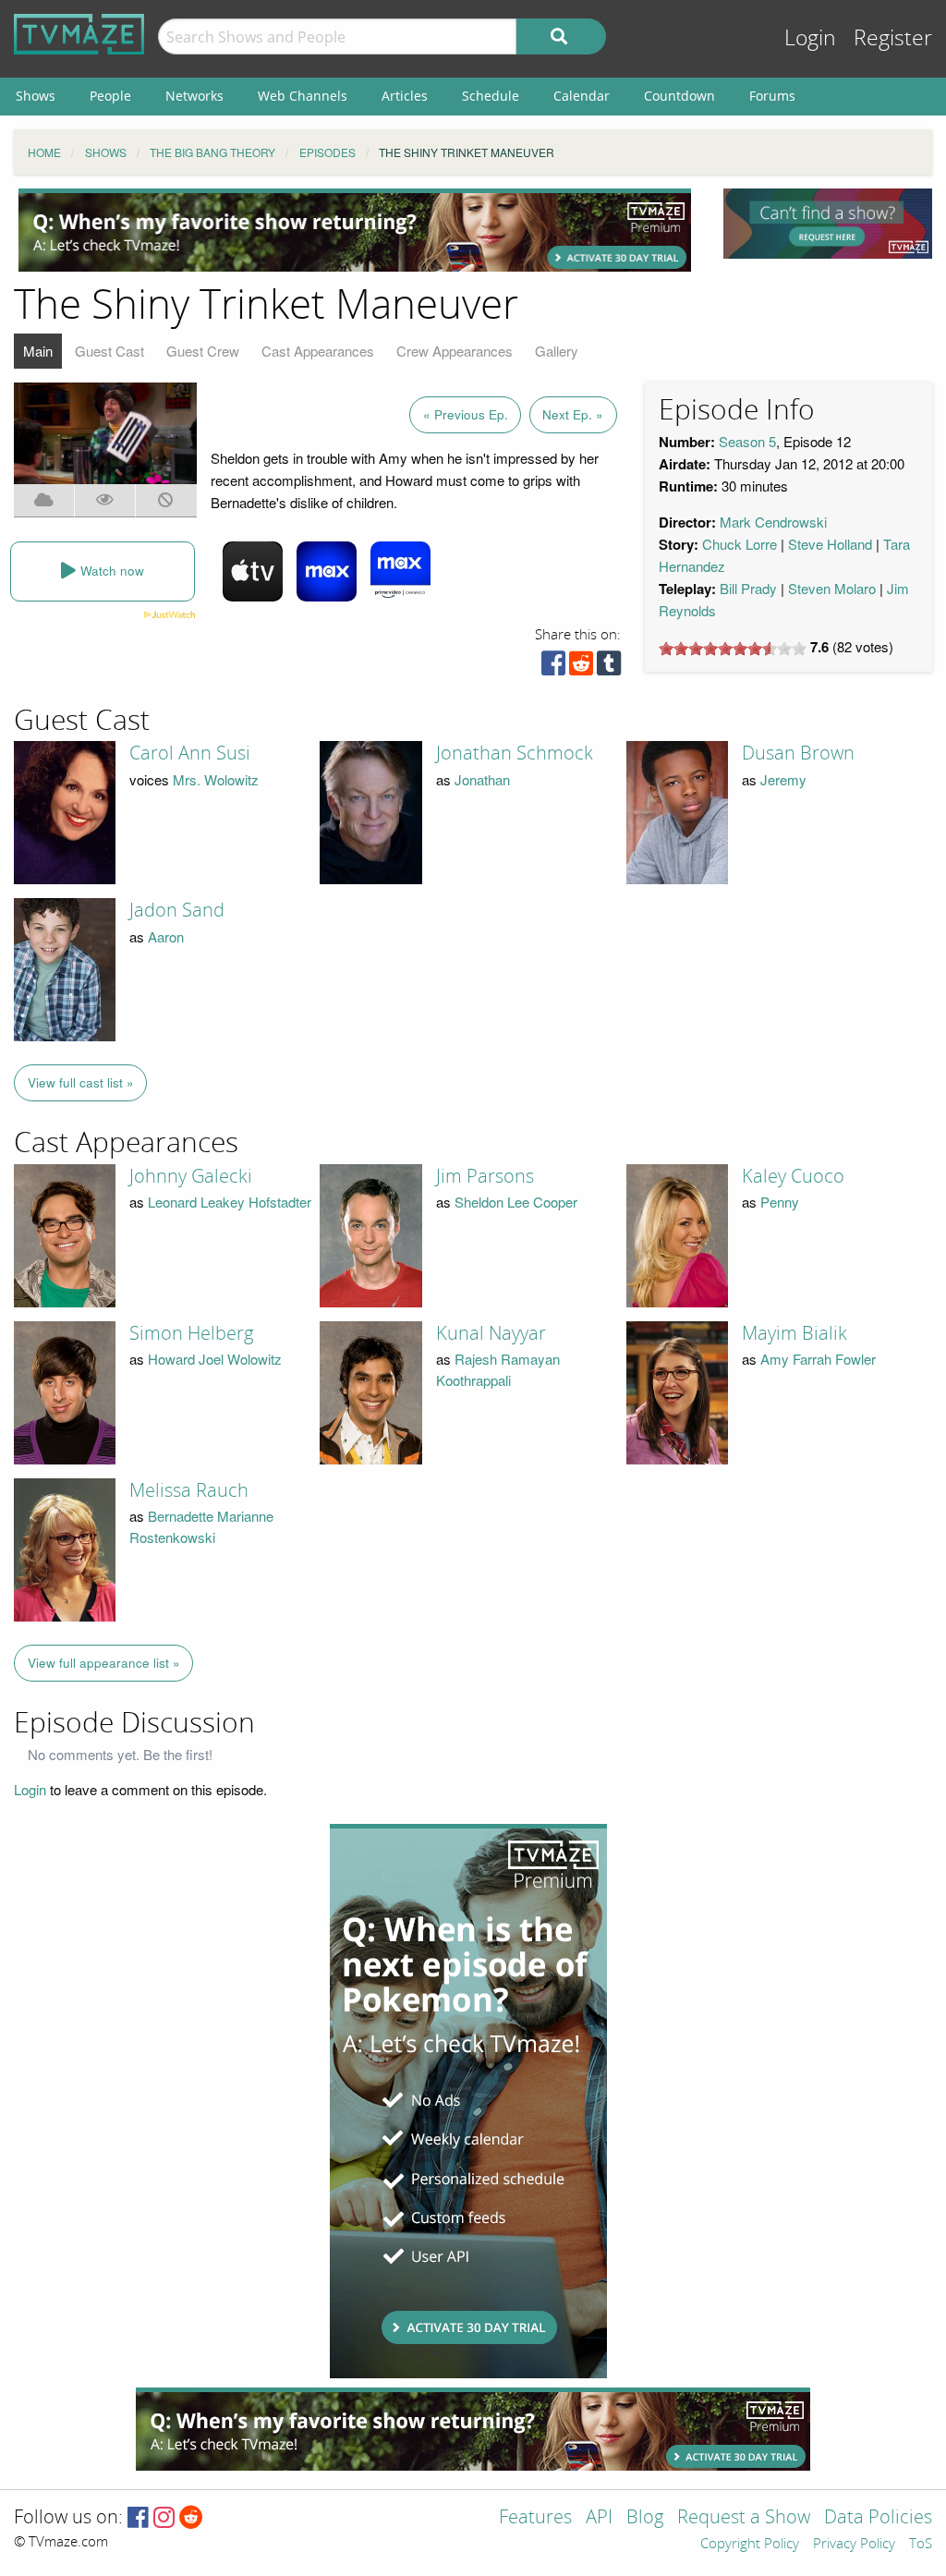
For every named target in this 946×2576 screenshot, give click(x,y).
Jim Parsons (485, 1176)
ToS (921, 2545)
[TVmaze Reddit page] (191, 2518)
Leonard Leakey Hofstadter (230, 1202)
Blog (645, 2518)
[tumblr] (609, 668)
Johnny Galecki (191, 1176)
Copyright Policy (750, 2545)
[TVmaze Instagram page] (164, 2518)
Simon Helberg (191, 1333)
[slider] (733, 649)
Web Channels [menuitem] (303, 96)
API (599, 2518)
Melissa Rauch (189, 1490)
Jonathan (482, 779)
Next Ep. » (573, 414)
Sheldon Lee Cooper (516, 1202)
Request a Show (744, 2518)
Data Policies (878, 2518)
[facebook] (553, 668)
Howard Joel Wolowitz (215, 1359)
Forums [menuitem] (772, 96)
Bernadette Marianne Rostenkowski (201, 1526)
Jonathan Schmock (515, 753)
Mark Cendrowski (773, 522)
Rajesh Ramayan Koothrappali (498, 1369)
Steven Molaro (832, 588)
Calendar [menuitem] (582, 96)
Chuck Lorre (740, 544)
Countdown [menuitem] (679, 96)
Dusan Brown (798, 753)
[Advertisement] (355, 230)
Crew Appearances (455, 351)
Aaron (166, 936)
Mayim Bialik (794, 1333)
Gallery (557, 351)
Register (893, 38)
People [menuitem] (110, 96)
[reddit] (581, 668)
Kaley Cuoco (793, 1176)
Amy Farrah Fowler (818, 1359)
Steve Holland (830, 544)
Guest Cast (109, 351)
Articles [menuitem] (405, 96)
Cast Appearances (318, 351)
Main (38, 351)
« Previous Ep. (466, 414)
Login (810, 38)
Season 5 (747, 441)
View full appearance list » (104, 1663)
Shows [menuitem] (36, 96)
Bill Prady (748, 588)
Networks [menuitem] (194, 96)
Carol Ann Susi (190, 753)
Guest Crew (203, 351)
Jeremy (783, 779)
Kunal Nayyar (491, 1333)
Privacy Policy (854, 2545)
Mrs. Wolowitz (216, 779)
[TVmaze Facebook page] (138, 2518)
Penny (780, 1202)
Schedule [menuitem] (491, 96)
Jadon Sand (177, 910)
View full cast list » (81, 1082)
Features (535, 2518)
